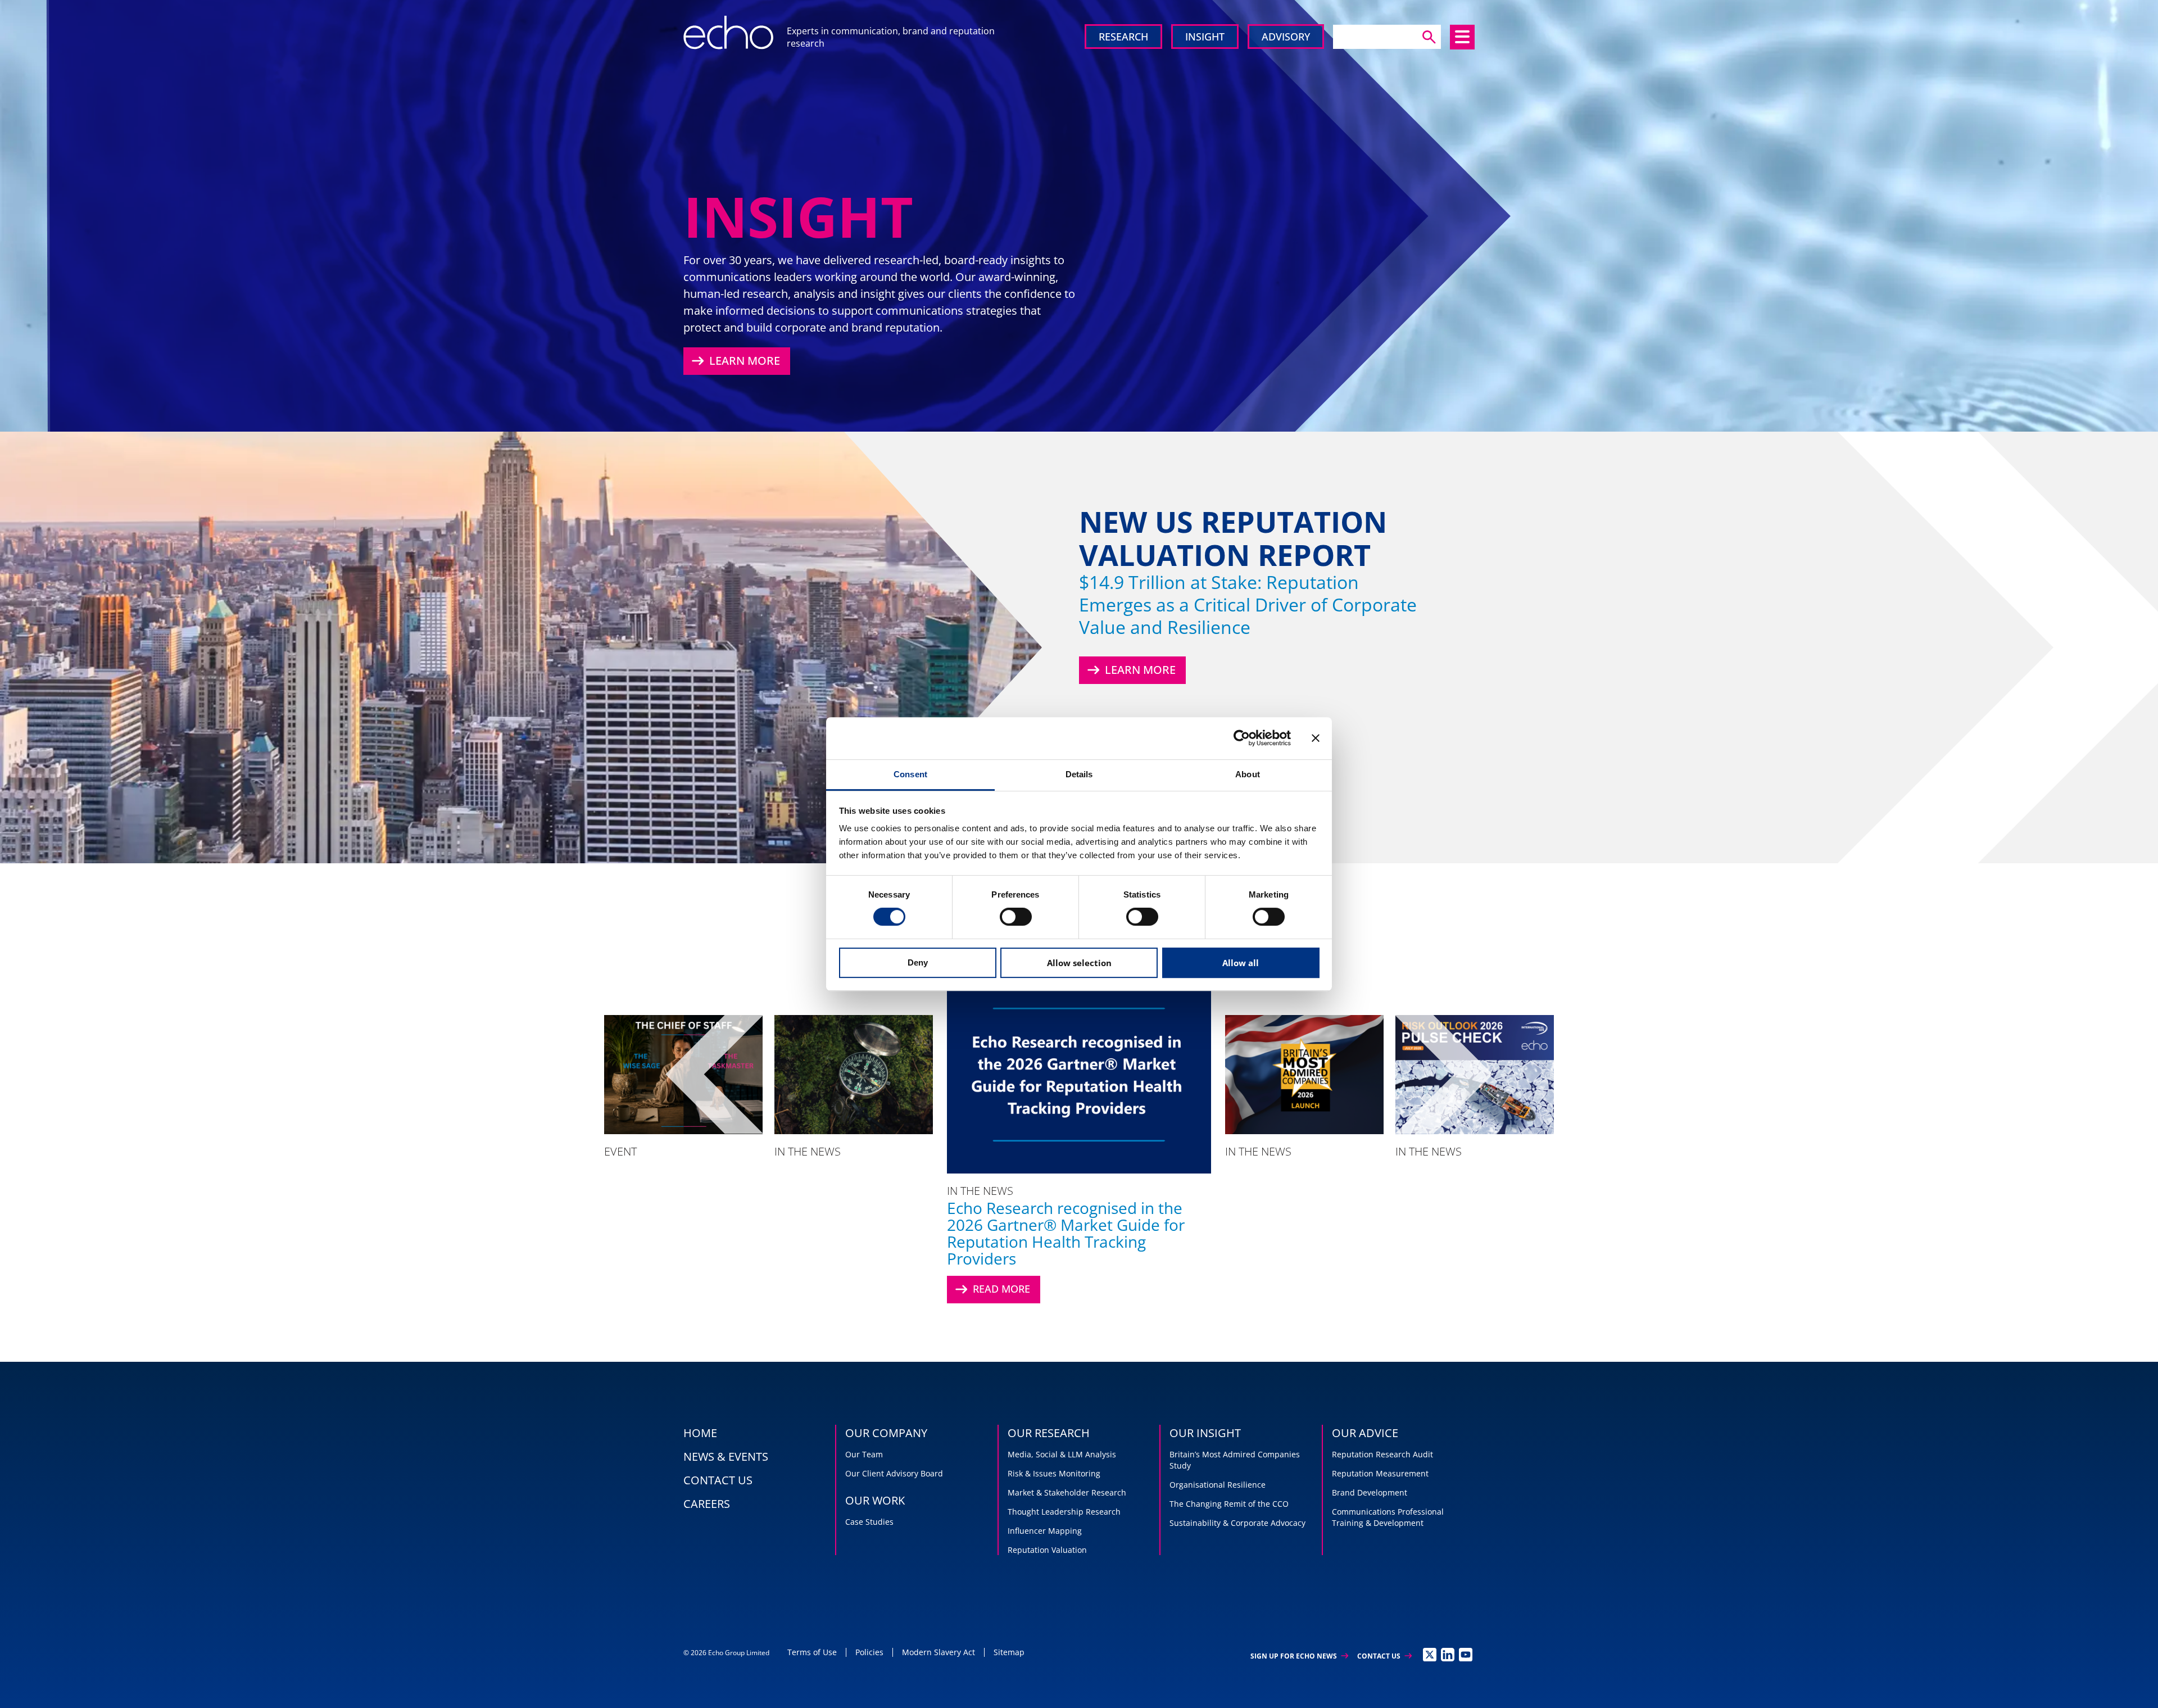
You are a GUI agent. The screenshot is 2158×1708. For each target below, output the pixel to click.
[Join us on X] (1430, 1655)
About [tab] (1248, 774)
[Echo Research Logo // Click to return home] (728, 33)
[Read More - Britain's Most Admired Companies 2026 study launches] (1304, 1074)
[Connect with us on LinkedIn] (1448, 1655)
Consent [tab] (910, 774)
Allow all (1241, 963)
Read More (991, 1289)
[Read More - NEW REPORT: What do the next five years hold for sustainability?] (854, 1074)
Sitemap (1009, 1652)
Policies (869, 1652)
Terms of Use (812, 1652)
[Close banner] (1316, 738)
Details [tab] (1079, 774)
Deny (918, 962)
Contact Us (1384, 1656)
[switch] (1016, 917)
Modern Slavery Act (939, 1652)
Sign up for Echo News (1299, 1656)
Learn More (735, 361)
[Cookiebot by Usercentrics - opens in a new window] (1242, 738)
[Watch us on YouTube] (1466, 1655)
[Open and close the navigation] (1462, 37)
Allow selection (1079, 963)
